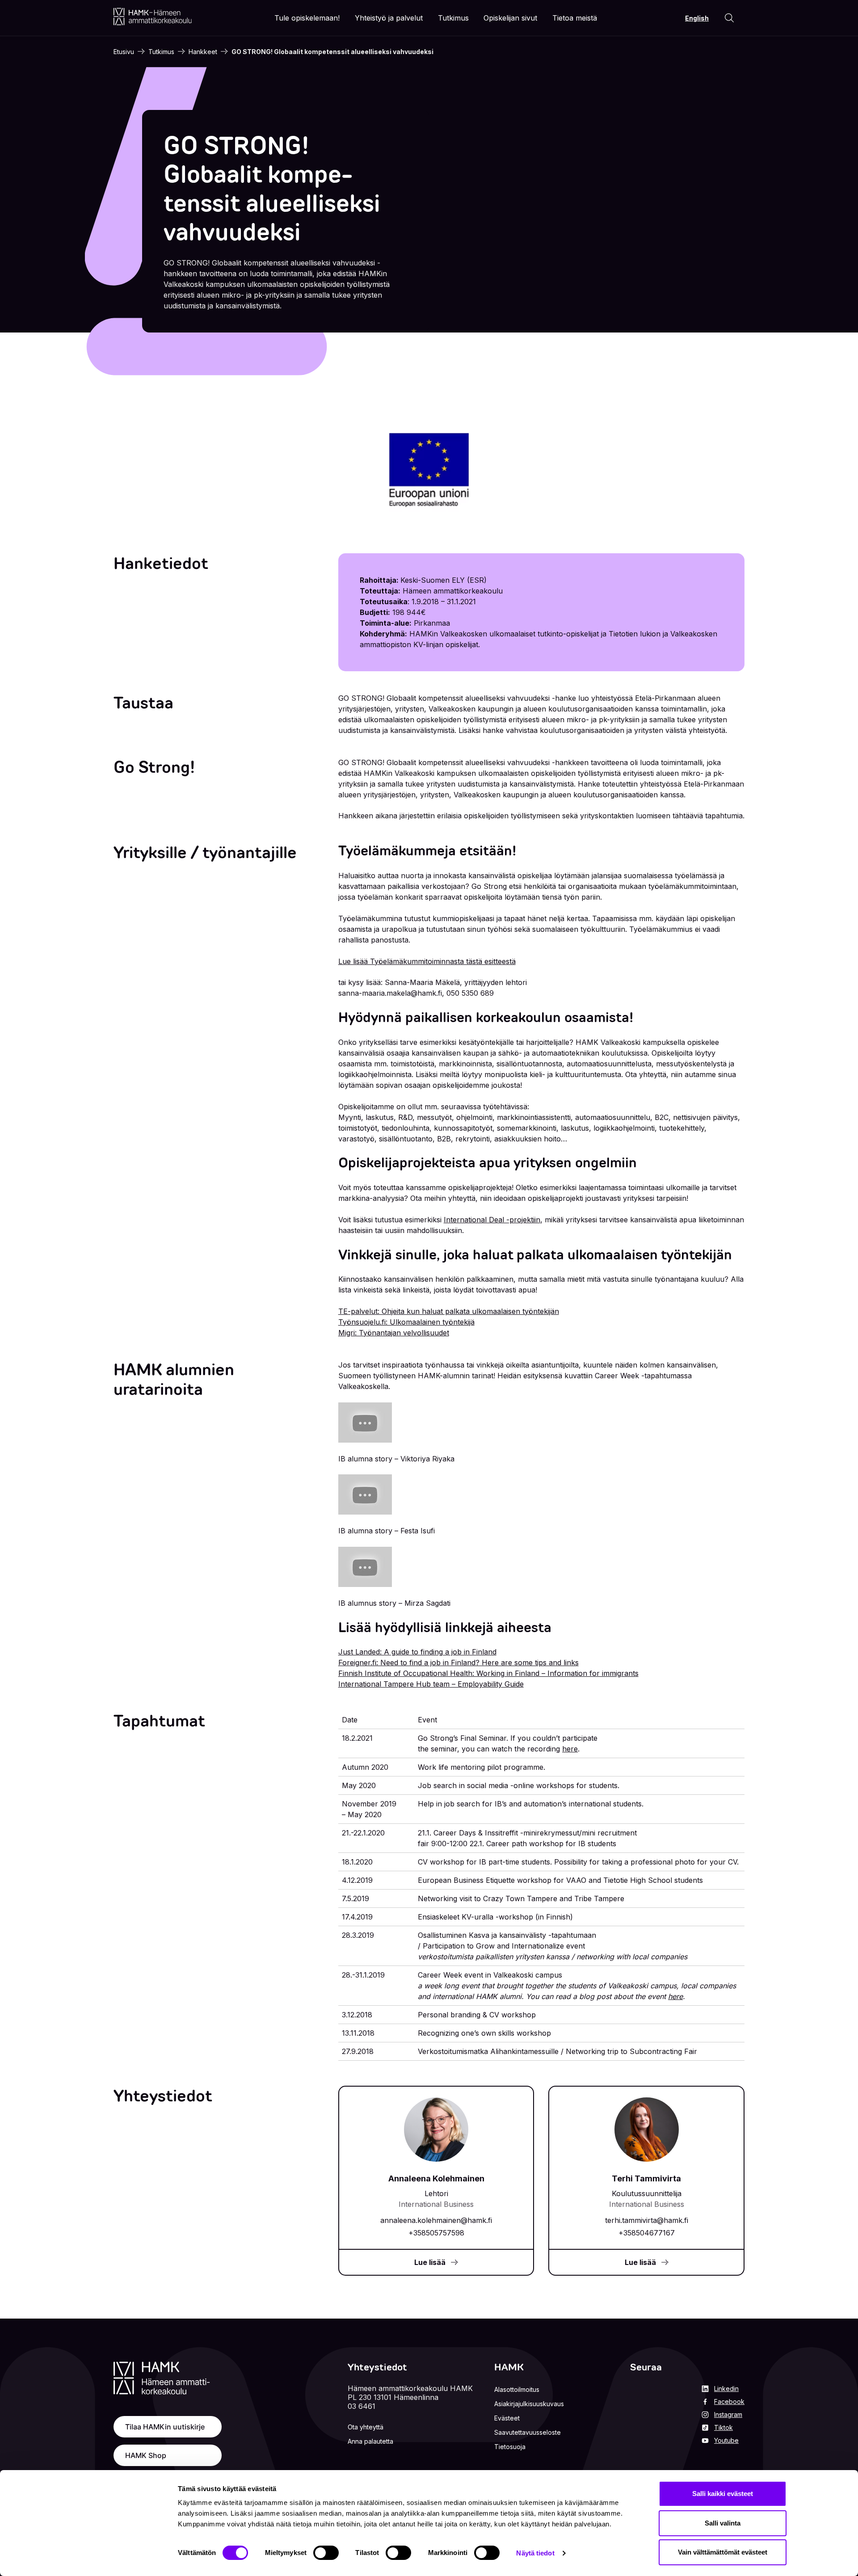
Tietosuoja (510, 2447)
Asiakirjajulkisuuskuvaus (529, 2404)
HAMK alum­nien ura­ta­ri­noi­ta (174, 1379)
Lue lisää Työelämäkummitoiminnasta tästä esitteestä (427, 961)
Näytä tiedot (535, 2553)
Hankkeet (203, 52)
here (570, 1749)
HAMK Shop (146, 2455)
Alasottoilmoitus (517, 2389)
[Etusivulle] (153, 17)
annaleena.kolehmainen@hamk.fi (436, 2220)
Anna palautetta (370, 2441)
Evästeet (507, 2418)
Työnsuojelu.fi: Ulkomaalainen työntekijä (406, 1322)
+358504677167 (647, 2233)
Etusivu (124, 52)
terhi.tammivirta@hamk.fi (647, 2220)
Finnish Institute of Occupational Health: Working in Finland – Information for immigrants (488, 1673)
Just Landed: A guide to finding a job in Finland (417, 1652)
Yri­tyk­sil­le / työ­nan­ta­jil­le (205, 852)
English (697, 18)
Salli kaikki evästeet (723, 2494)
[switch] (326, 2553)
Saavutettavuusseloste (528, 2432)
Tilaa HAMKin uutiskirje (165, 2427)
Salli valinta (723, 2523)
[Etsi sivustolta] (729, 18)
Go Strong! (154, 767)
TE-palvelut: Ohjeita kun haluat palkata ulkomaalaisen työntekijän (449, 1311)
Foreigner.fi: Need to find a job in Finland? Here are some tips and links (458, 1663)
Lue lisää (430, 2262)
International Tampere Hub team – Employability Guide (431, 1684)
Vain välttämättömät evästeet (723, 2552)
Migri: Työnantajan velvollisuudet (394, 1333)
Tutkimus (161, 52)
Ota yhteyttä (366, 2427)
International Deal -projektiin (492, 1220)
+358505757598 (436, 2233)
